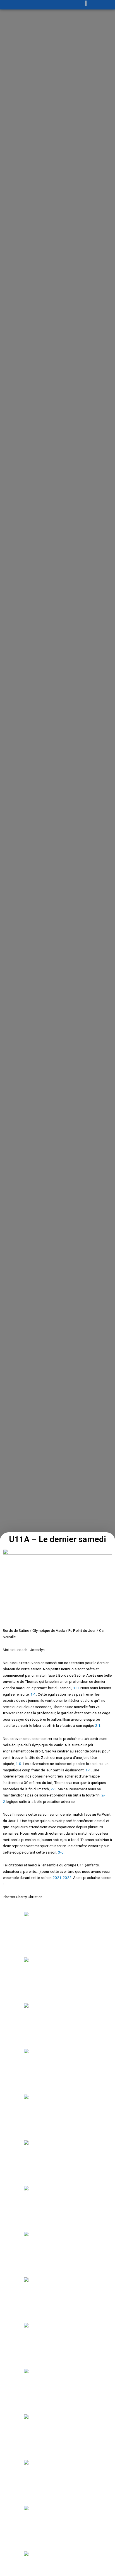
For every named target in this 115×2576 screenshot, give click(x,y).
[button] (29, 5)
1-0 (76, 1688)
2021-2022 (62, 1878)
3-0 (61, 1852)
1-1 (33, 1694)
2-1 (98, 1725)
